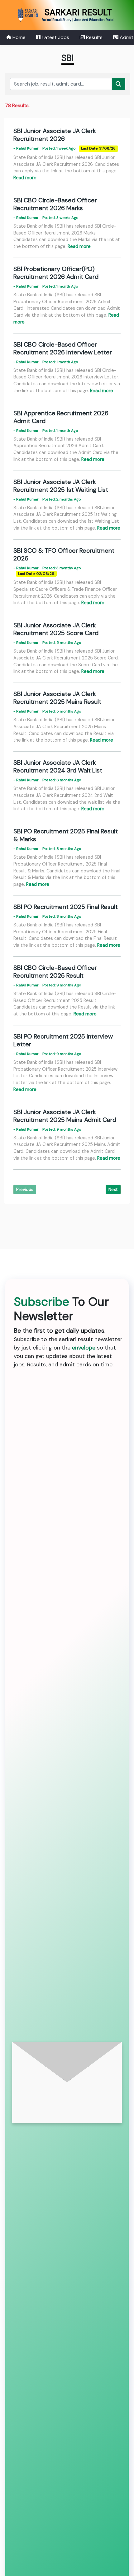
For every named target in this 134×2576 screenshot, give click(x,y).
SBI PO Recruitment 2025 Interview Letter (63, 1040)
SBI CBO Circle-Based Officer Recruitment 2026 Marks (55, 204)
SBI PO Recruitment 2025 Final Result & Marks (66, 835)
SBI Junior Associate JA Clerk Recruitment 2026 (55, 135)
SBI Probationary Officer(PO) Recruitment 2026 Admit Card (56, 273)
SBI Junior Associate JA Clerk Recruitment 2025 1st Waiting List (61, 486)
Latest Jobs (55, 37)
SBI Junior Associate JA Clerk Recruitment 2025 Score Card (56, 629)
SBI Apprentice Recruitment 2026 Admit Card (61, 417)
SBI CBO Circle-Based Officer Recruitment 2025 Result (55, 972)
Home (18, 37)
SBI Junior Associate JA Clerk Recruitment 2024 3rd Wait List (58, 766)
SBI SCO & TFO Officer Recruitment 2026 (64, 554)
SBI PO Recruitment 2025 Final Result (66, 907)
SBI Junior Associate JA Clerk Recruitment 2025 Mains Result (57, 698)
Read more (25, 178)
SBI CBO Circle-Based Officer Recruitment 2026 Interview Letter (63, 348)
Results (94, 37)
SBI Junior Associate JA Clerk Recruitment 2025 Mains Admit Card (65, 1116)
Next (113, 1189)
